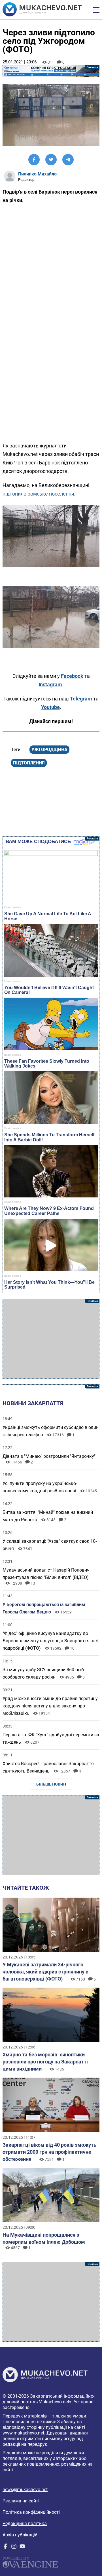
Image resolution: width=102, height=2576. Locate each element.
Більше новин (51, 1784)
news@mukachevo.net (25, 2490)
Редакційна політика (25, 2524)
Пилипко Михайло (37, 174)
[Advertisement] (51, 1339)
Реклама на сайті (21, 2501)
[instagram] (14, 2548)
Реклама (51, 71)
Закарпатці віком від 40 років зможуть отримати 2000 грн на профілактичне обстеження (49, 2152)
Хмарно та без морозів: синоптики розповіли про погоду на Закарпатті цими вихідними (45, 2062)
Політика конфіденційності (31, 2512)
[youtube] (22, 2548)
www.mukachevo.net (23, 2433)
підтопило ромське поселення (38, 494)
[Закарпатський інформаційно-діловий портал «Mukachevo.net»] (42, 10)
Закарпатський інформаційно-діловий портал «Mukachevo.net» (48, 2399)
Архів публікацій (20, 2535)
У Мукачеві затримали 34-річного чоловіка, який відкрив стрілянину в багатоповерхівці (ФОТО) (45, 1972)
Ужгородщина (49, 750)
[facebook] (5, 2548)
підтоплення (29, 763)
